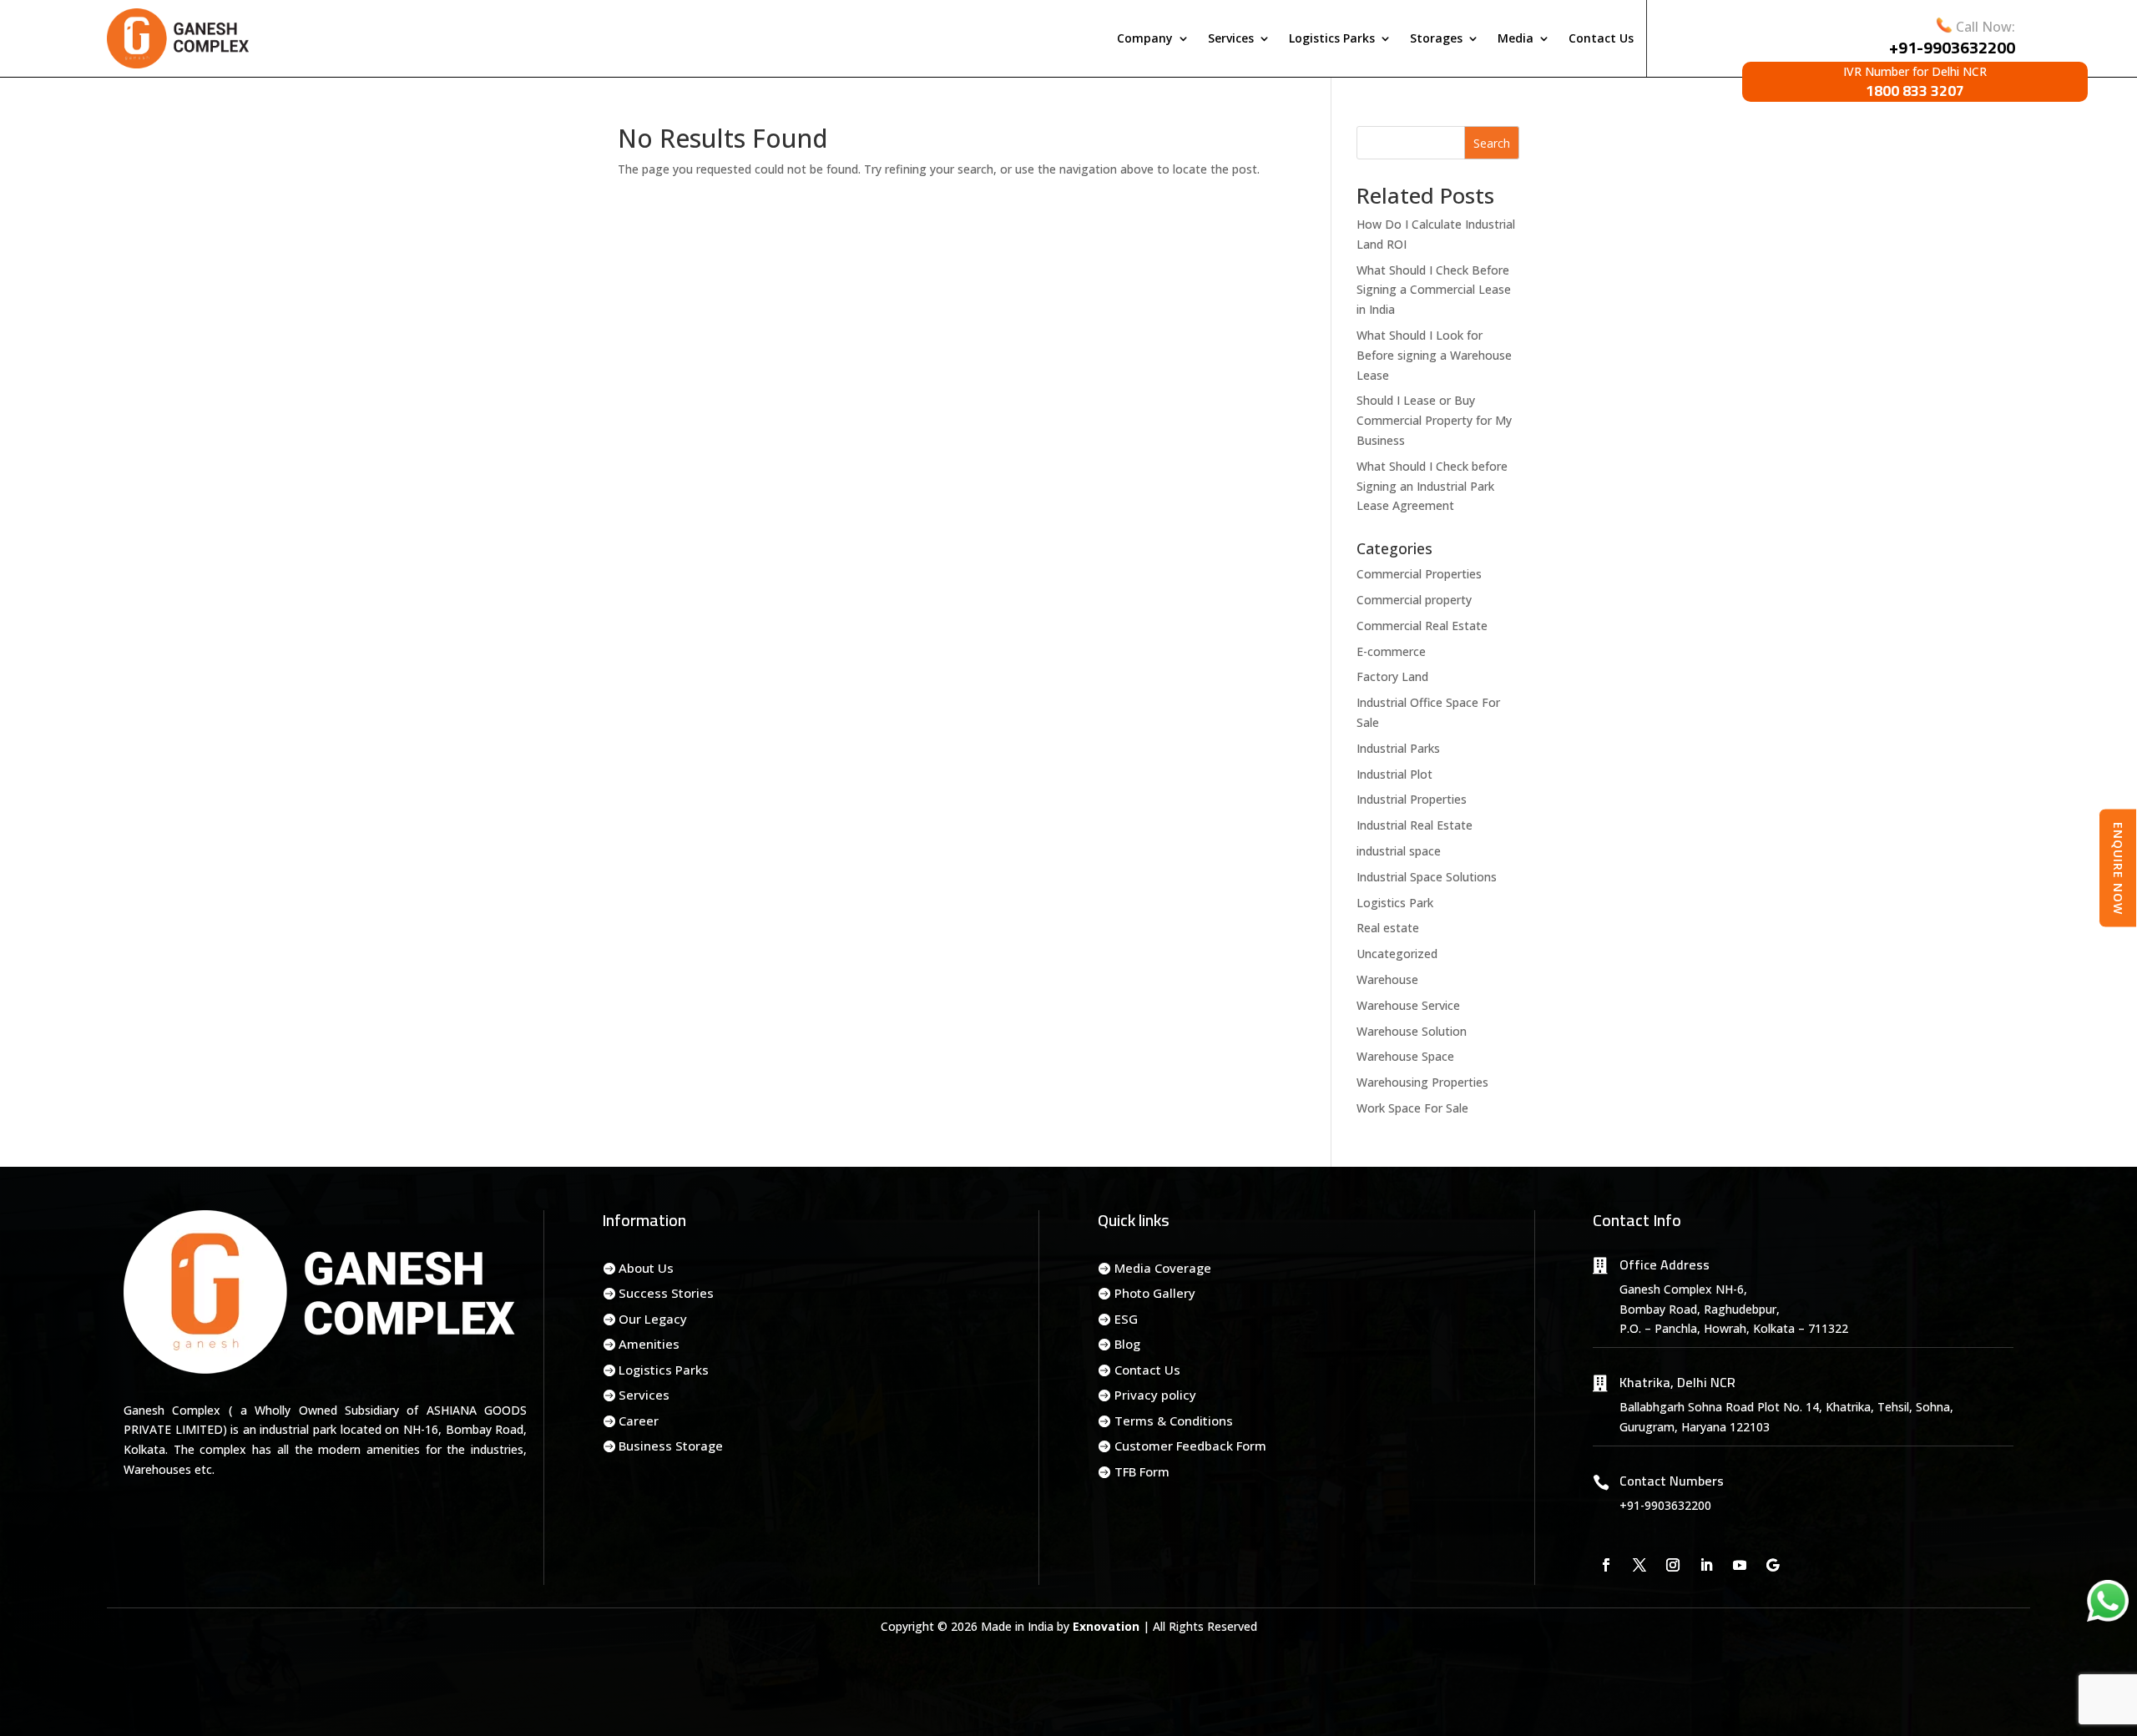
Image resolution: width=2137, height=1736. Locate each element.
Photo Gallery (1155, 1293)
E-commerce (1391, 651)
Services (1231, 38)
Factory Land (1392, 676)
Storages (1436, 38)
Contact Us (1601, 38)
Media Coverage (1163, 1268)
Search (1492, 143)
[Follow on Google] (1773, 1565)
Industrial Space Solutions (1427, 877)
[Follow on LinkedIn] (1706, 1565)
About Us (646, 1268)
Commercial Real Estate (1422, 626)
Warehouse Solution (1412, 1031)
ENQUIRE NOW (2118, 868)
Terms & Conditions (1174, 1421)
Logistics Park (1395, 903)
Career (639, 1421)
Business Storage (671, 1446)
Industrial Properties (1412, 799)
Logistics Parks (1332, 38)
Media (1516, 38)
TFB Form (1142, 1471)
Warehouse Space (1405, 1056)
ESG (1126, 1319)
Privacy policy (1155, 1395)
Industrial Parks (1398, 748)
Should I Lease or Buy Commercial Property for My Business (1434, 420)
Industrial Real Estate (1415, 825)
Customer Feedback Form (1190, 1446)
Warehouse (1387, 979)
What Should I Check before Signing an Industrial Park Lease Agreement (1432, 486)
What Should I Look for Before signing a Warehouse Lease (1434, 355)
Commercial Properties (1419, 574)
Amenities (649, 1344)
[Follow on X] (1639, 1565)
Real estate (1388, 928)
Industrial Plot (1394, 774)
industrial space (1399, 851)
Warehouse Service (1408, 1005)
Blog (1127, 1344)
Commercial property (1414, 600)
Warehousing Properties (1422, 1082)
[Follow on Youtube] (1740, 1565)
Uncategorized (1397, 954)
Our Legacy (653, 1319)
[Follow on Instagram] (1673, 1565)
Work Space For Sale (1412, 1108)
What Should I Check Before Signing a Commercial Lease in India (1434, 290)
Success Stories (666, 1293)
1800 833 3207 (1915, 91)
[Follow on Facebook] (1606, 1565)
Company (1145, 38)
